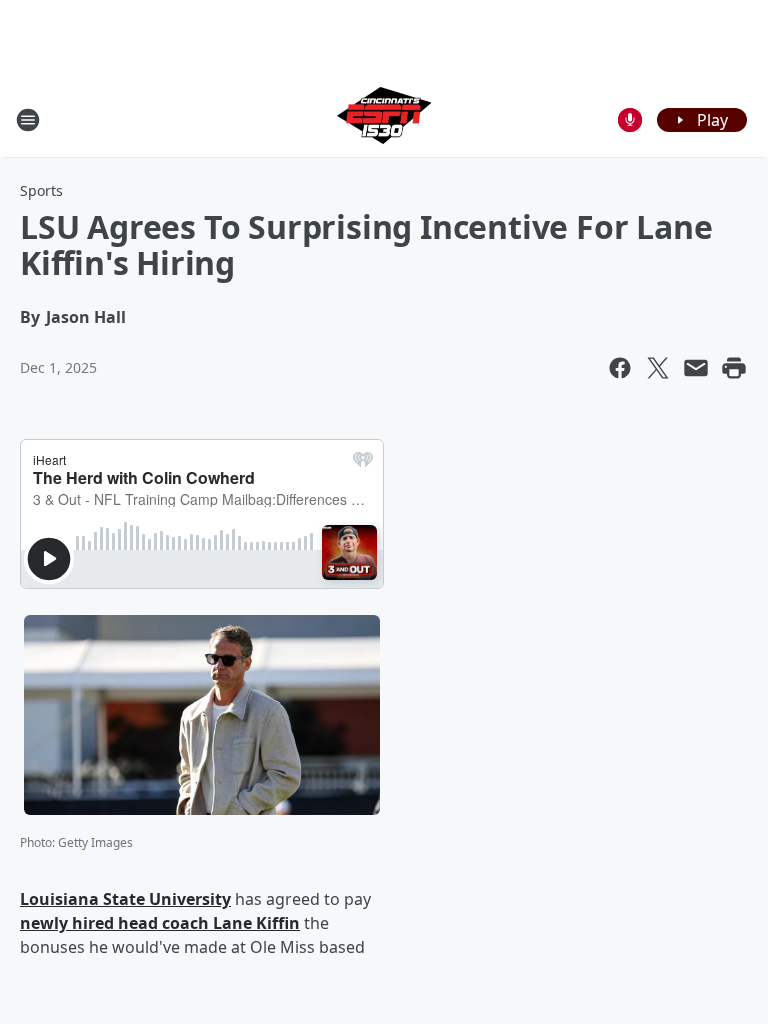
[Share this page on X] (658, 368)
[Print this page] (734, 368)
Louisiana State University (125, 899)
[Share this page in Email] (696, 368)
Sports (41, 190)
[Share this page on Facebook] (620, 368)
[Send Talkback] (630, 120)
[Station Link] (384, 119)
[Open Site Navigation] (28, 120)
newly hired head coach (116, 923)
